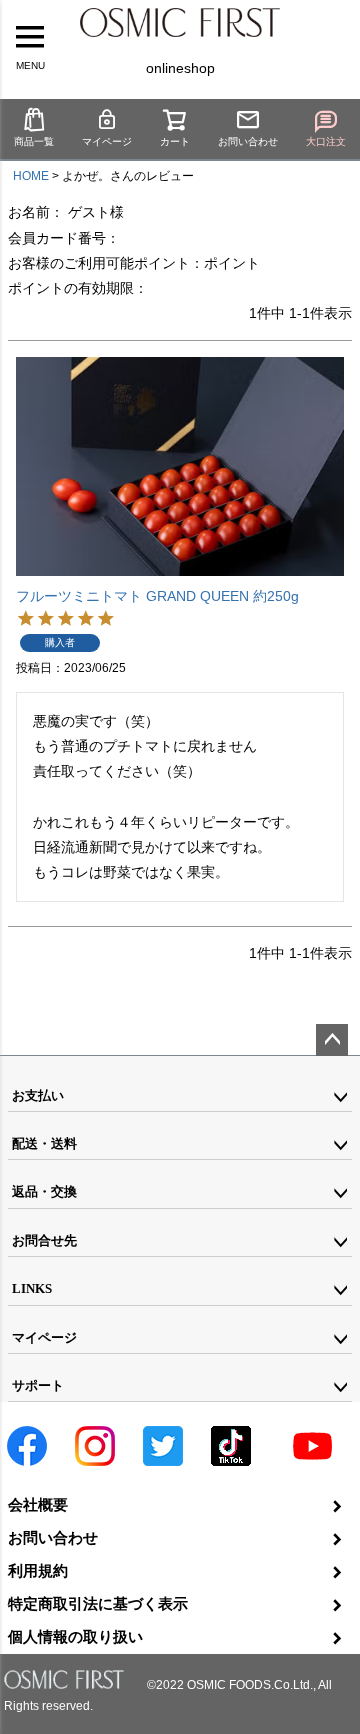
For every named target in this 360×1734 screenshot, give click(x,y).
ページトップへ (332, 1040)
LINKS (32, 1288)
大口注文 (326, 141)
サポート (38, 1385)
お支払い (38, 1095)
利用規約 (38, 1570)
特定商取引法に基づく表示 (98, 1603)
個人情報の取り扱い (75, 1636)
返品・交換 (44, 1191)
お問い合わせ (248, 141)
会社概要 (38, 1504)
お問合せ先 (44, 1240)
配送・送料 (44, 1143)
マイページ (107, 141)
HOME (31, 176)
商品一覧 (34, 141)
